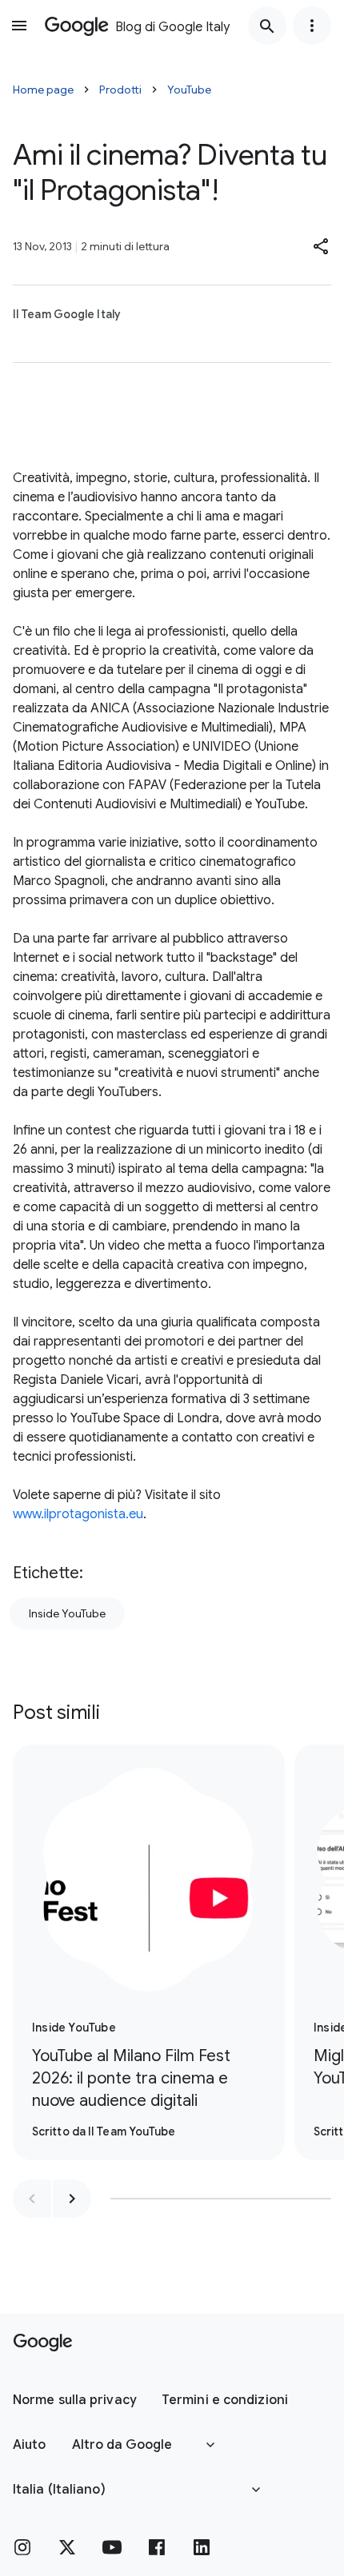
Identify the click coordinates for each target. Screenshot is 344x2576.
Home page (43, 90)
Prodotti (120, 90)
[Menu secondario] (312, 26)
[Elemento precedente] (32, 2199)
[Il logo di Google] (43, 2343)
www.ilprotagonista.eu (78, 1514)
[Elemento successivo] (72, 2199)
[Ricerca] (267, 26)
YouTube (189, 90)
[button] (322, 246)
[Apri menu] (19, 26)
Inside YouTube (67, 1613)
